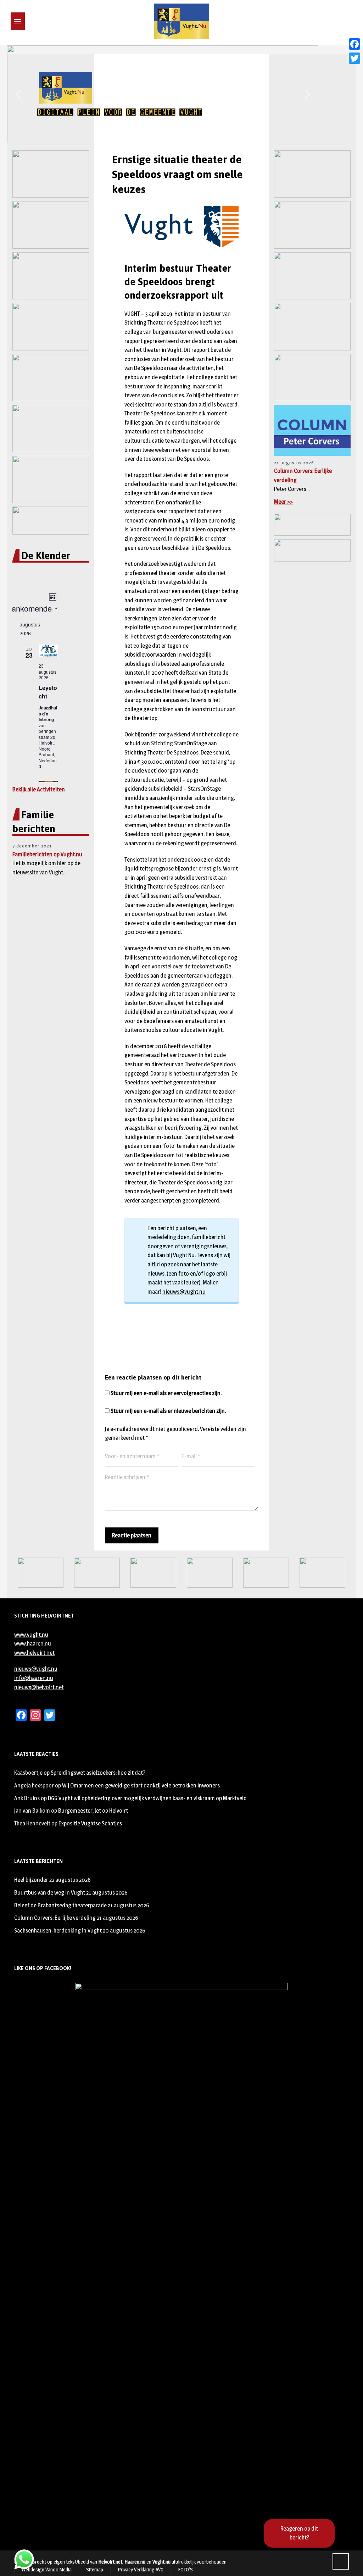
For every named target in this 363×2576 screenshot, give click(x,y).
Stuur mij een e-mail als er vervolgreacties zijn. (166, 1393)
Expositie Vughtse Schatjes (90, 1823)
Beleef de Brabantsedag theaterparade (60, 1905)
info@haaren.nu (34, 1678)
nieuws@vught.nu (184, 1292)
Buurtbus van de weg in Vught (50, 1893)
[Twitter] (354, 58)
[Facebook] (354, 44)
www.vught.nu (31, 1635)
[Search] (29, 21)
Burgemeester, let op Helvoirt (93, 1811)
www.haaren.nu (33, 1644)
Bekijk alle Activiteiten (39, 789)
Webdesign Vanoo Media (47, 2569)
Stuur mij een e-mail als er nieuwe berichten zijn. (168, 1411)
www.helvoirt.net (34, 1653)
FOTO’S (185, 2569)
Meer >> (283, 502)
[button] (18, 94)
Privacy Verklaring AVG (141, 2569)
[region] (181, 94)
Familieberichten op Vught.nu (47, 854)
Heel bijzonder (31, 1880)
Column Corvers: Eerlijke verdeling (55, 1918)
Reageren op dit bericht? (299, 2533)
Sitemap (95, 2569)
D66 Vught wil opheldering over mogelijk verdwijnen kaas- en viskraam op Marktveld (147, 1798)
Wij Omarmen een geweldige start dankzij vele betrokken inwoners (141, 1785)
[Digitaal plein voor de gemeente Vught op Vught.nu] (181, 21)
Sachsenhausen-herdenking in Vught (58, 1931)
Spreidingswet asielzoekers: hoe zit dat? (98, 1773)
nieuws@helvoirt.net (39, 1687)
